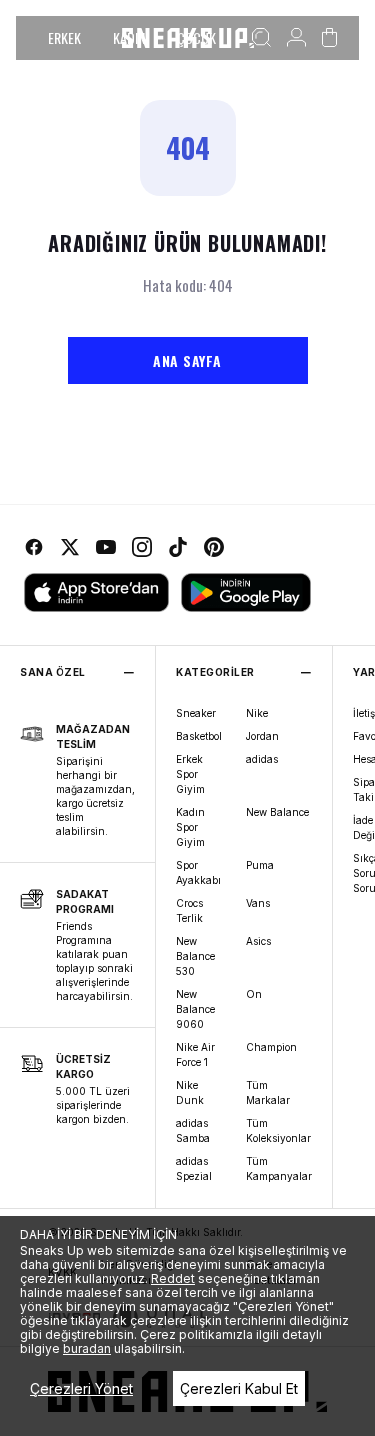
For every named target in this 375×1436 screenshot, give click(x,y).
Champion (271, 1047)
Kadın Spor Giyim (190, 827)
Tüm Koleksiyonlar (278, 1130)
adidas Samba (193, 1130)
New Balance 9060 (195, 1009)
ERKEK (64, 37)
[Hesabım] (296, 38)
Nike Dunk (190, 1092)
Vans (258, 903)
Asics (258, 941)
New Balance (277, 812)
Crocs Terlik (189, 910)
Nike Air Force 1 (195, 1054)
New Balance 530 (195, 956)
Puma (260, 865)
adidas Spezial (194, 1168)
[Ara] (261, 38)
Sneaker (196, 713)
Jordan (262, 736)
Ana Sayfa (187, 360)
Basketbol (199, 736)
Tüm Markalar (268, 1092)
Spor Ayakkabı (198, 872)
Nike (257, 713)
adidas (262, 759)
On (254, 994)
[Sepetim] (329, 38)
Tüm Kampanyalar (279, 1168)
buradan (87, 1348)
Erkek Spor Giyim (190, 774)
